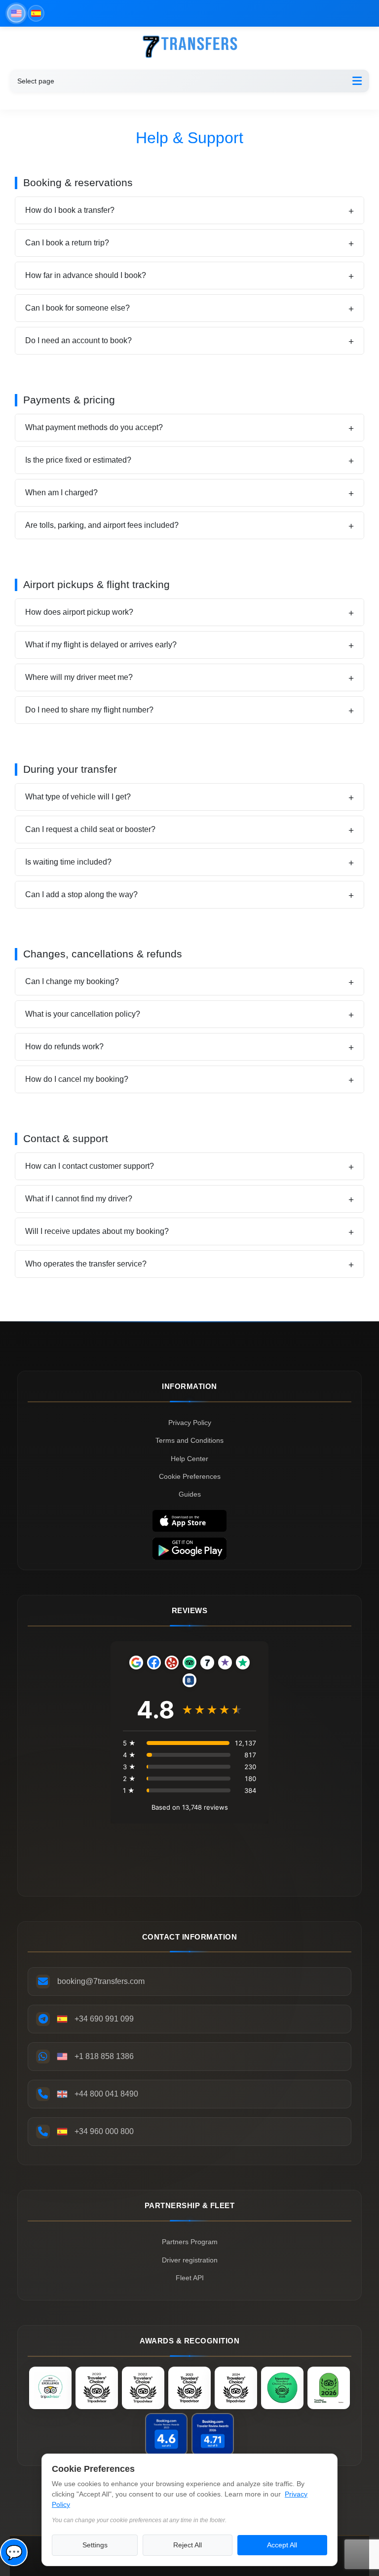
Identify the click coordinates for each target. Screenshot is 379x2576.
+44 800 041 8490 (106, 2094)
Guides (190, 1494)
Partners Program (190, 2242)
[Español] (36, 13)
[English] (16, 13)
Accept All (282, 2545)
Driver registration (190, 2260)
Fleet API (190, 2278)
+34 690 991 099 (104, 2019)
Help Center (189, 1459)
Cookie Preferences (190, 1476)
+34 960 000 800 (104, 2131)
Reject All (188, 2545)
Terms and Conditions (189, 1440)
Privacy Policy (190, 1423)
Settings (95, 2545)
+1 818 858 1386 (104, 2056)
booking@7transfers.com (101, 1981)
